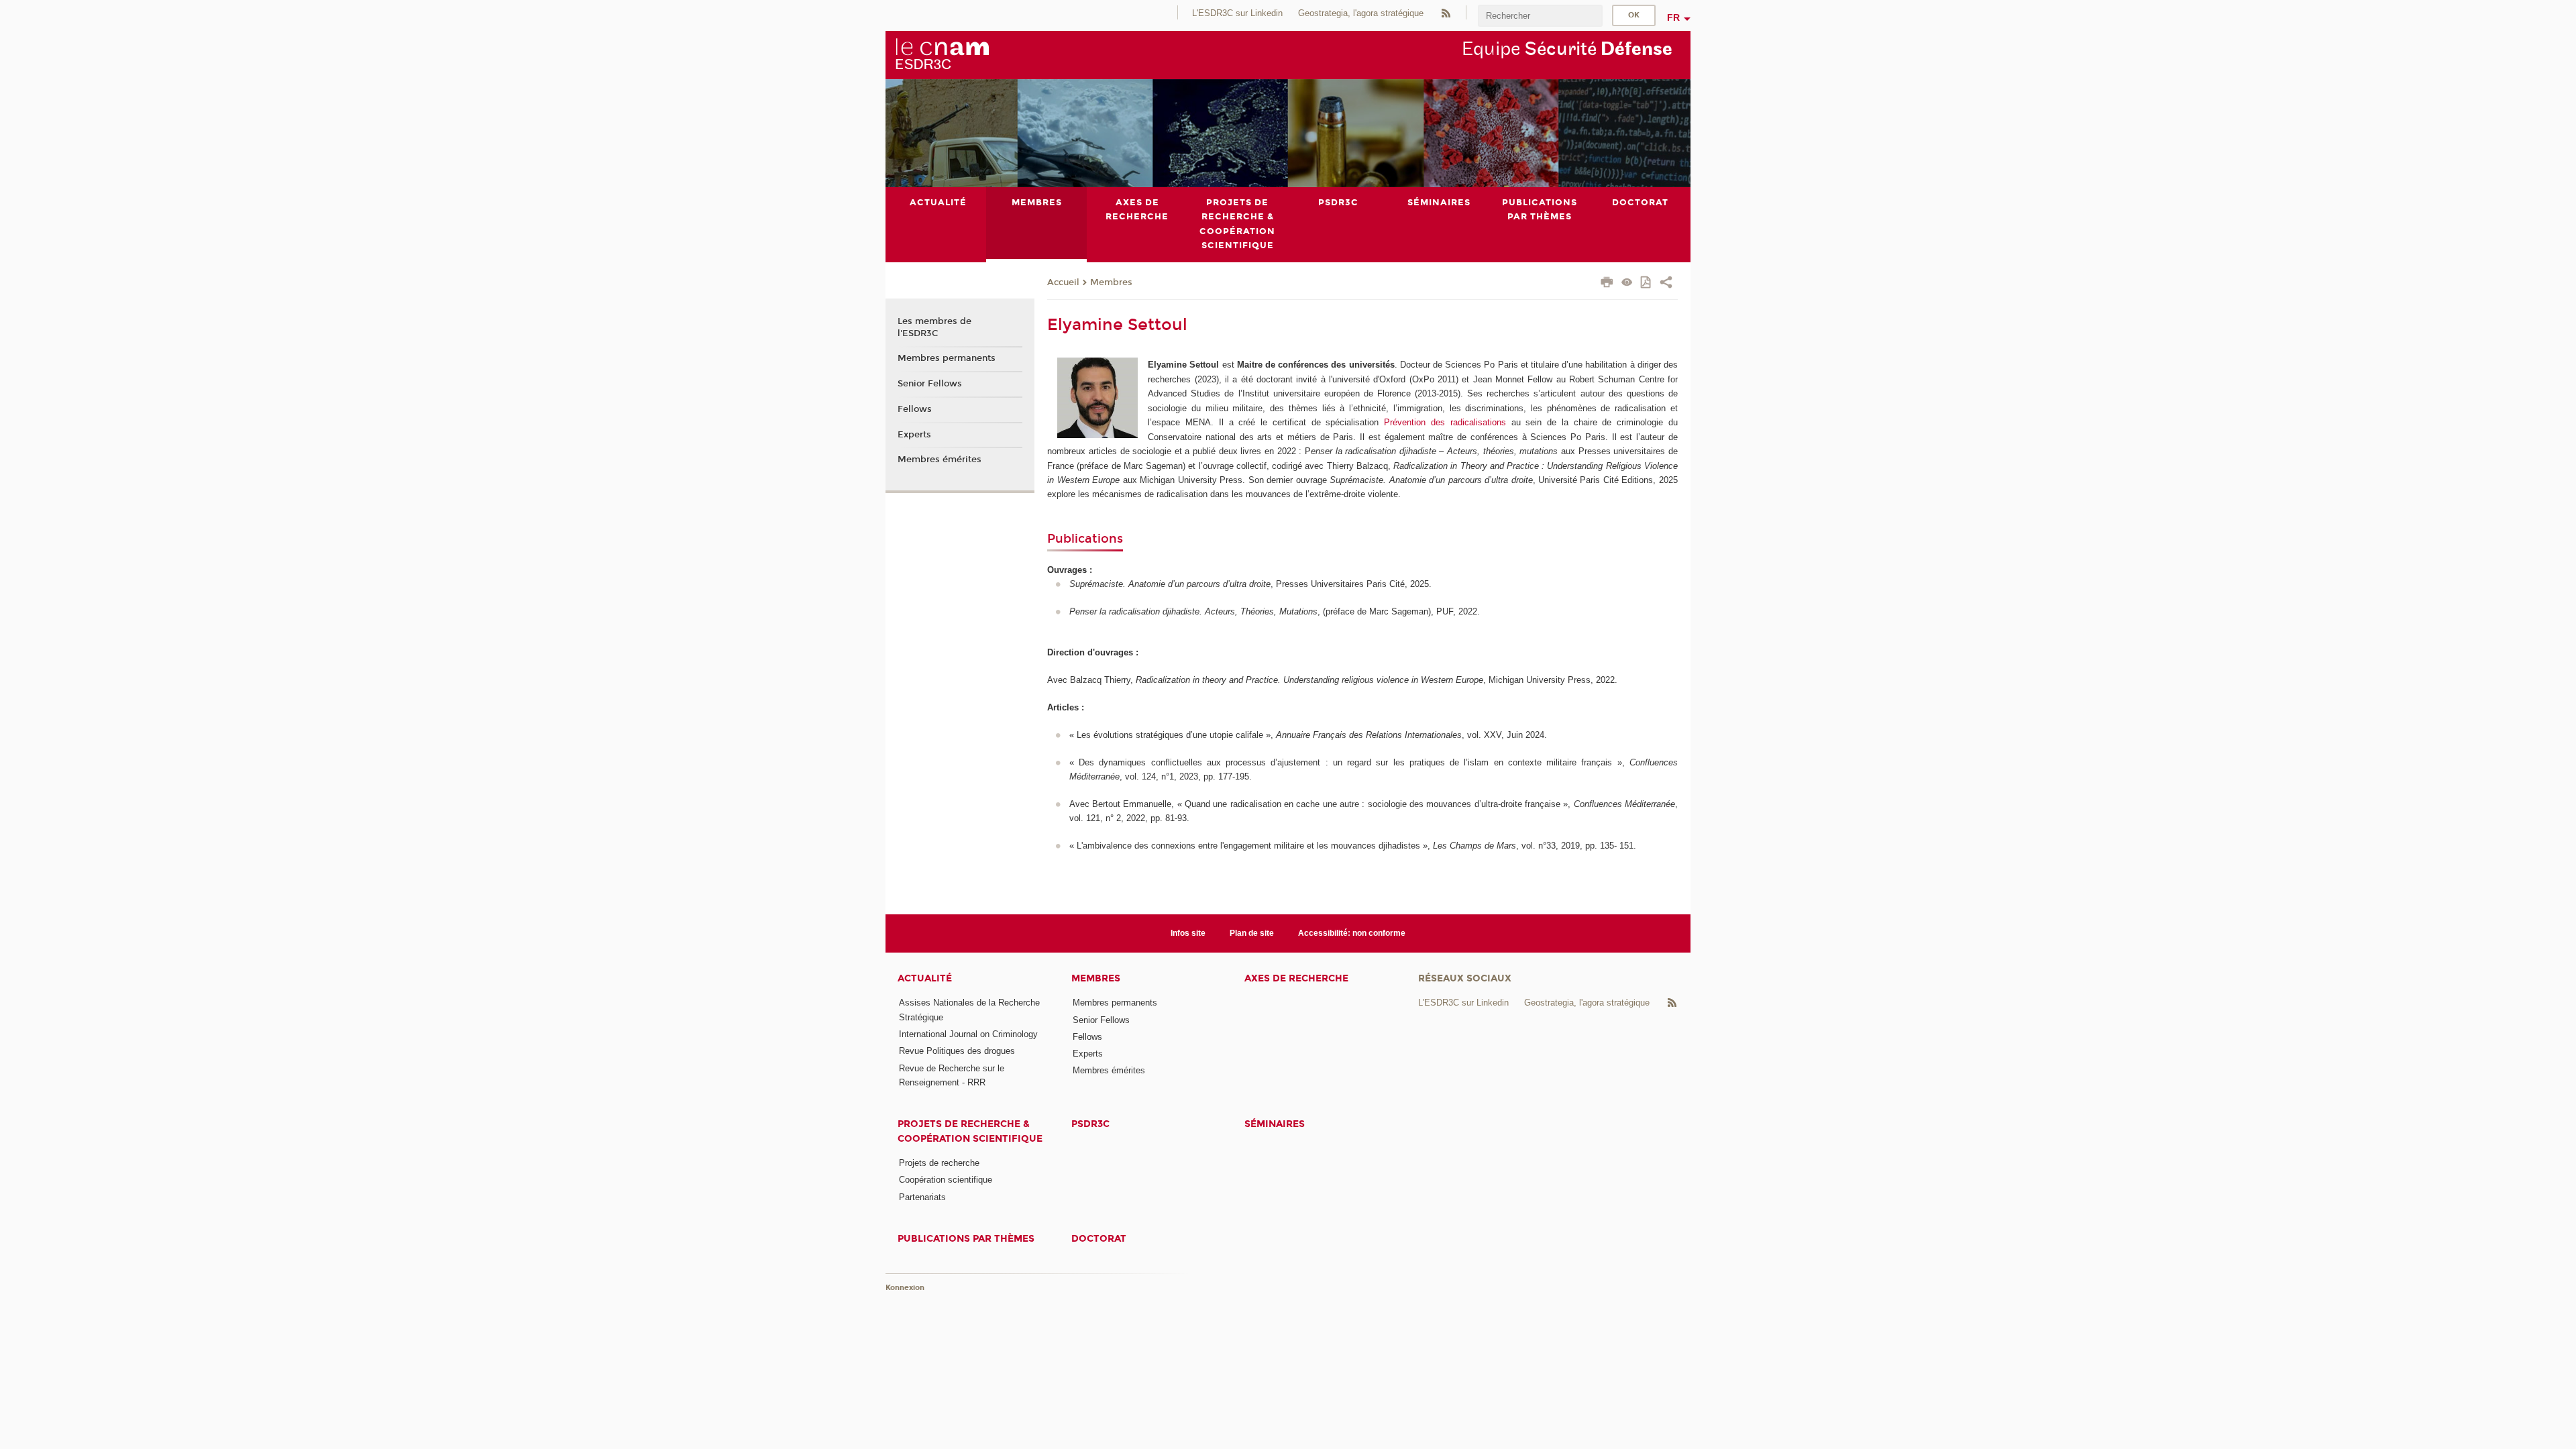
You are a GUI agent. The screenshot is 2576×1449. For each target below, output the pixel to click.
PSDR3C (1090, 1124)
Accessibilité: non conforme (1352, 933)
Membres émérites (940, 460)
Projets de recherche (939, 1163)
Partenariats (922, 1197)
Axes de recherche (1296, 978)
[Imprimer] (1607, 284)
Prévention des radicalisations (1445, 422)
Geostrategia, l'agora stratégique (1361, 13)
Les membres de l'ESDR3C (934, 327)
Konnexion (905, 1288)
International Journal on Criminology (968, 1034)
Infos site (1188, 933)
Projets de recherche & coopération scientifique (970, 1131)
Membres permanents (947, 358)
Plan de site (1252, 933)
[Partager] (1666, 284)
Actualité (925, 978)
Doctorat (1099, 1239)
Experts (914, 435)
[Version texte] (1627, 283)
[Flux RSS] (1446, 12)
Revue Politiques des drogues (957, 1051)
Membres (1111, 282)
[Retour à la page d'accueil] (942, 54)
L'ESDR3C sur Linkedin (1237, 13)
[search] (1540, 16)
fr (1673, 17)
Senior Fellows (930, 384)
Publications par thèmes (966, 1239)
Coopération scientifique (946, 1180)
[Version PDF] (1647, 283)
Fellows (915, 409)
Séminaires (1275, 1124)
